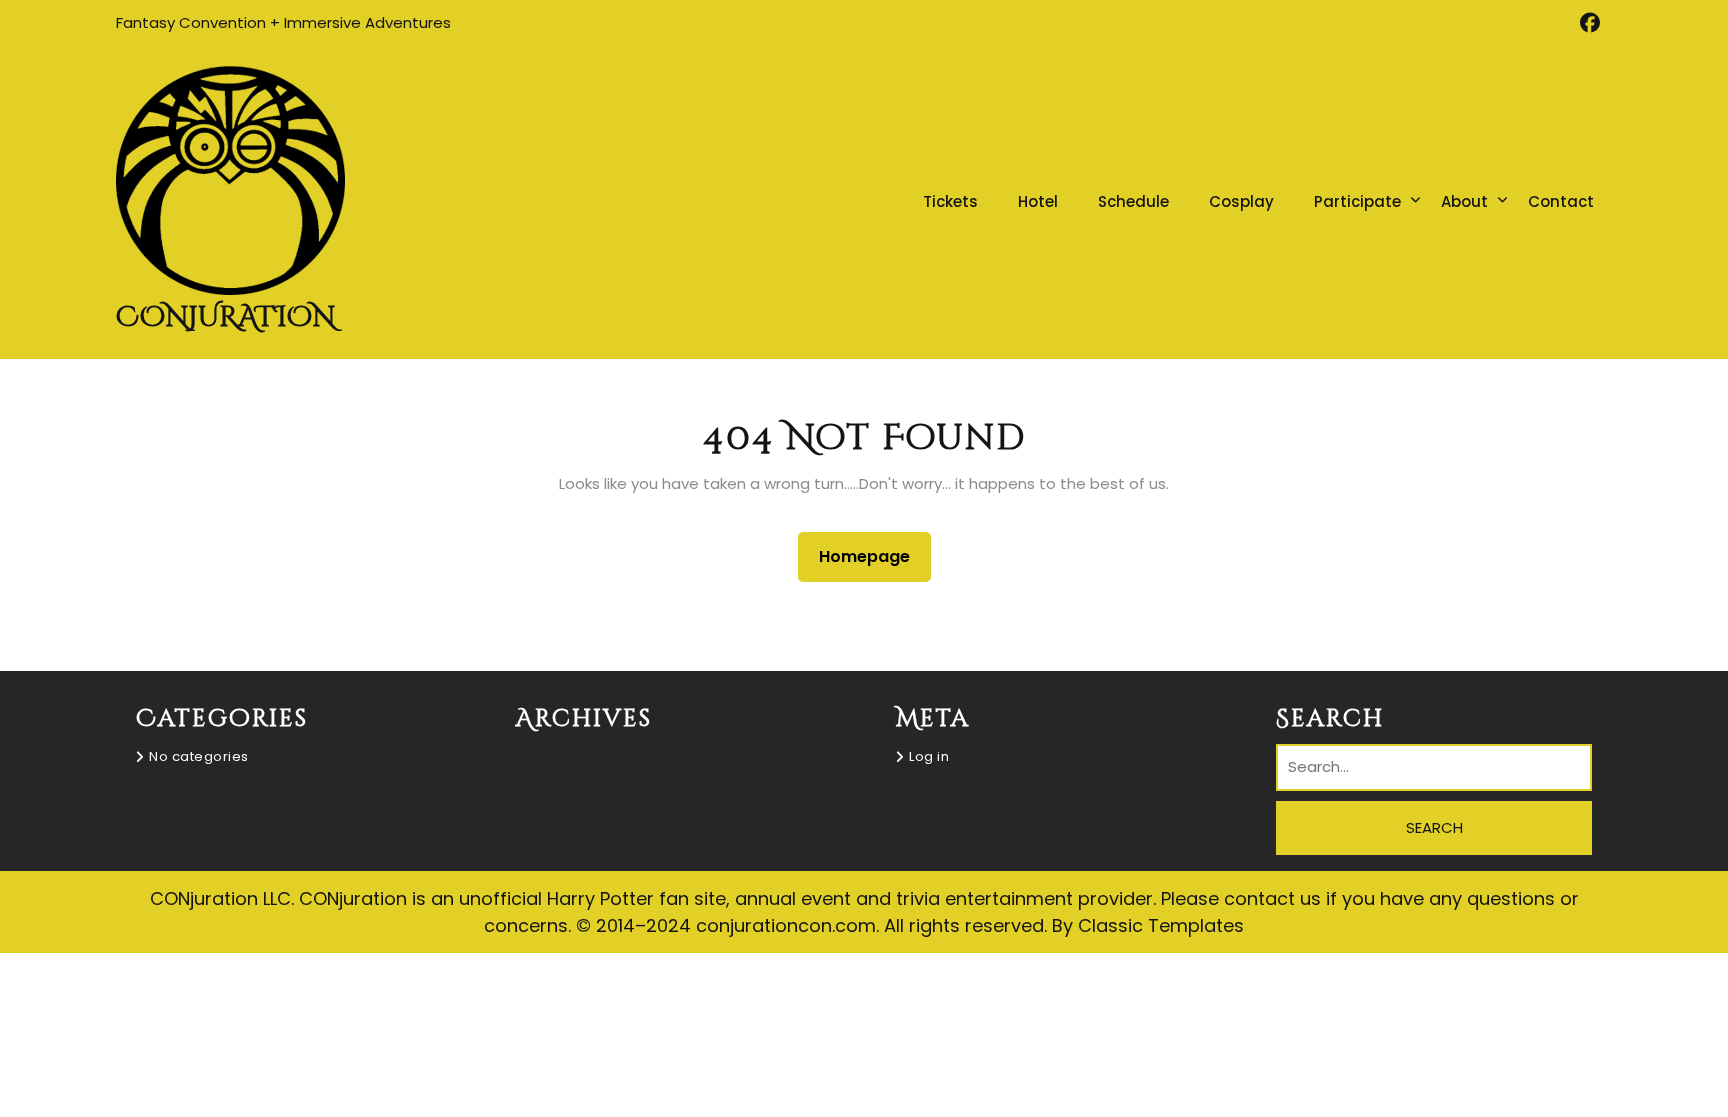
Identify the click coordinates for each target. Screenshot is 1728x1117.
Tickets (950, 201)
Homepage (872, 556)
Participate (1357, 201)
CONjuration (225, 317)
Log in (929, 756)
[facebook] (1589, 23)
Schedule (1133, 201)
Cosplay (1241, 201)
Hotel (1038, 201)
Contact (1561, 201)
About (1464, 201)
